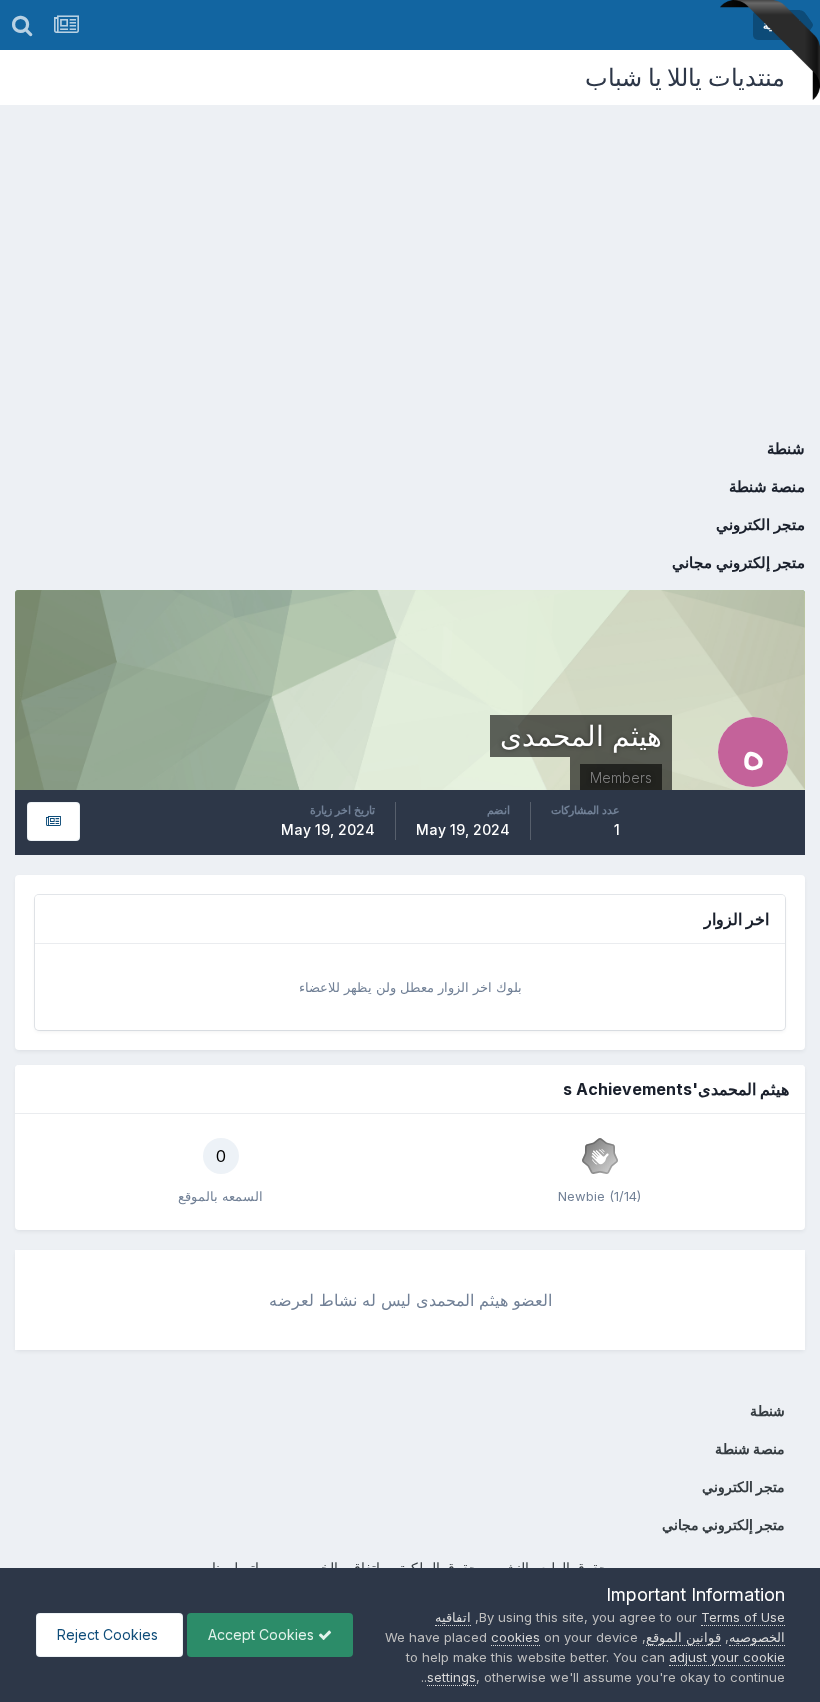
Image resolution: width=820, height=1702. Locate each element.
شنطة (786, 448)
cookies (515, 1637)
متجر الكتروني (760, 524)
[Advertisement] (410, 255)
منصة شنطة (767, 486)
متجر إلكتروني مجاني (738, 562)
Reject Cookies (109, 1634)
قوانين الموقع (683, 1637)
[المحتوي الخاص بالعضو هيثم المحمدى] (53, 821)
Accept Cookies (263, 1634)
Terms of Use (743, 1617)
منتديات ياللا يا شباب (685, 77)
